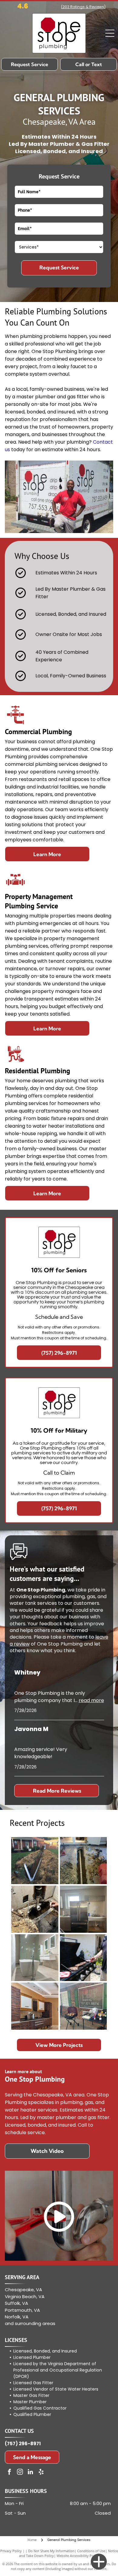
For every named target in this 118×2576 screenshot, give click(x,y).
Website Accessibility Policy (78, 2556)
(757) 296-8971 (23, 2444)
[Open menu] (110, 33)
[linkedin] (31, 2473)
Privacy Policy (11, 2551)
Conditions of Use (91, 2551)
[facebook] (9, 2473)
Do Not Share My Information (51, 2551)
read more (91, 1700)
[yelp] (41, 2473)
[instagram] (20, 2473)
